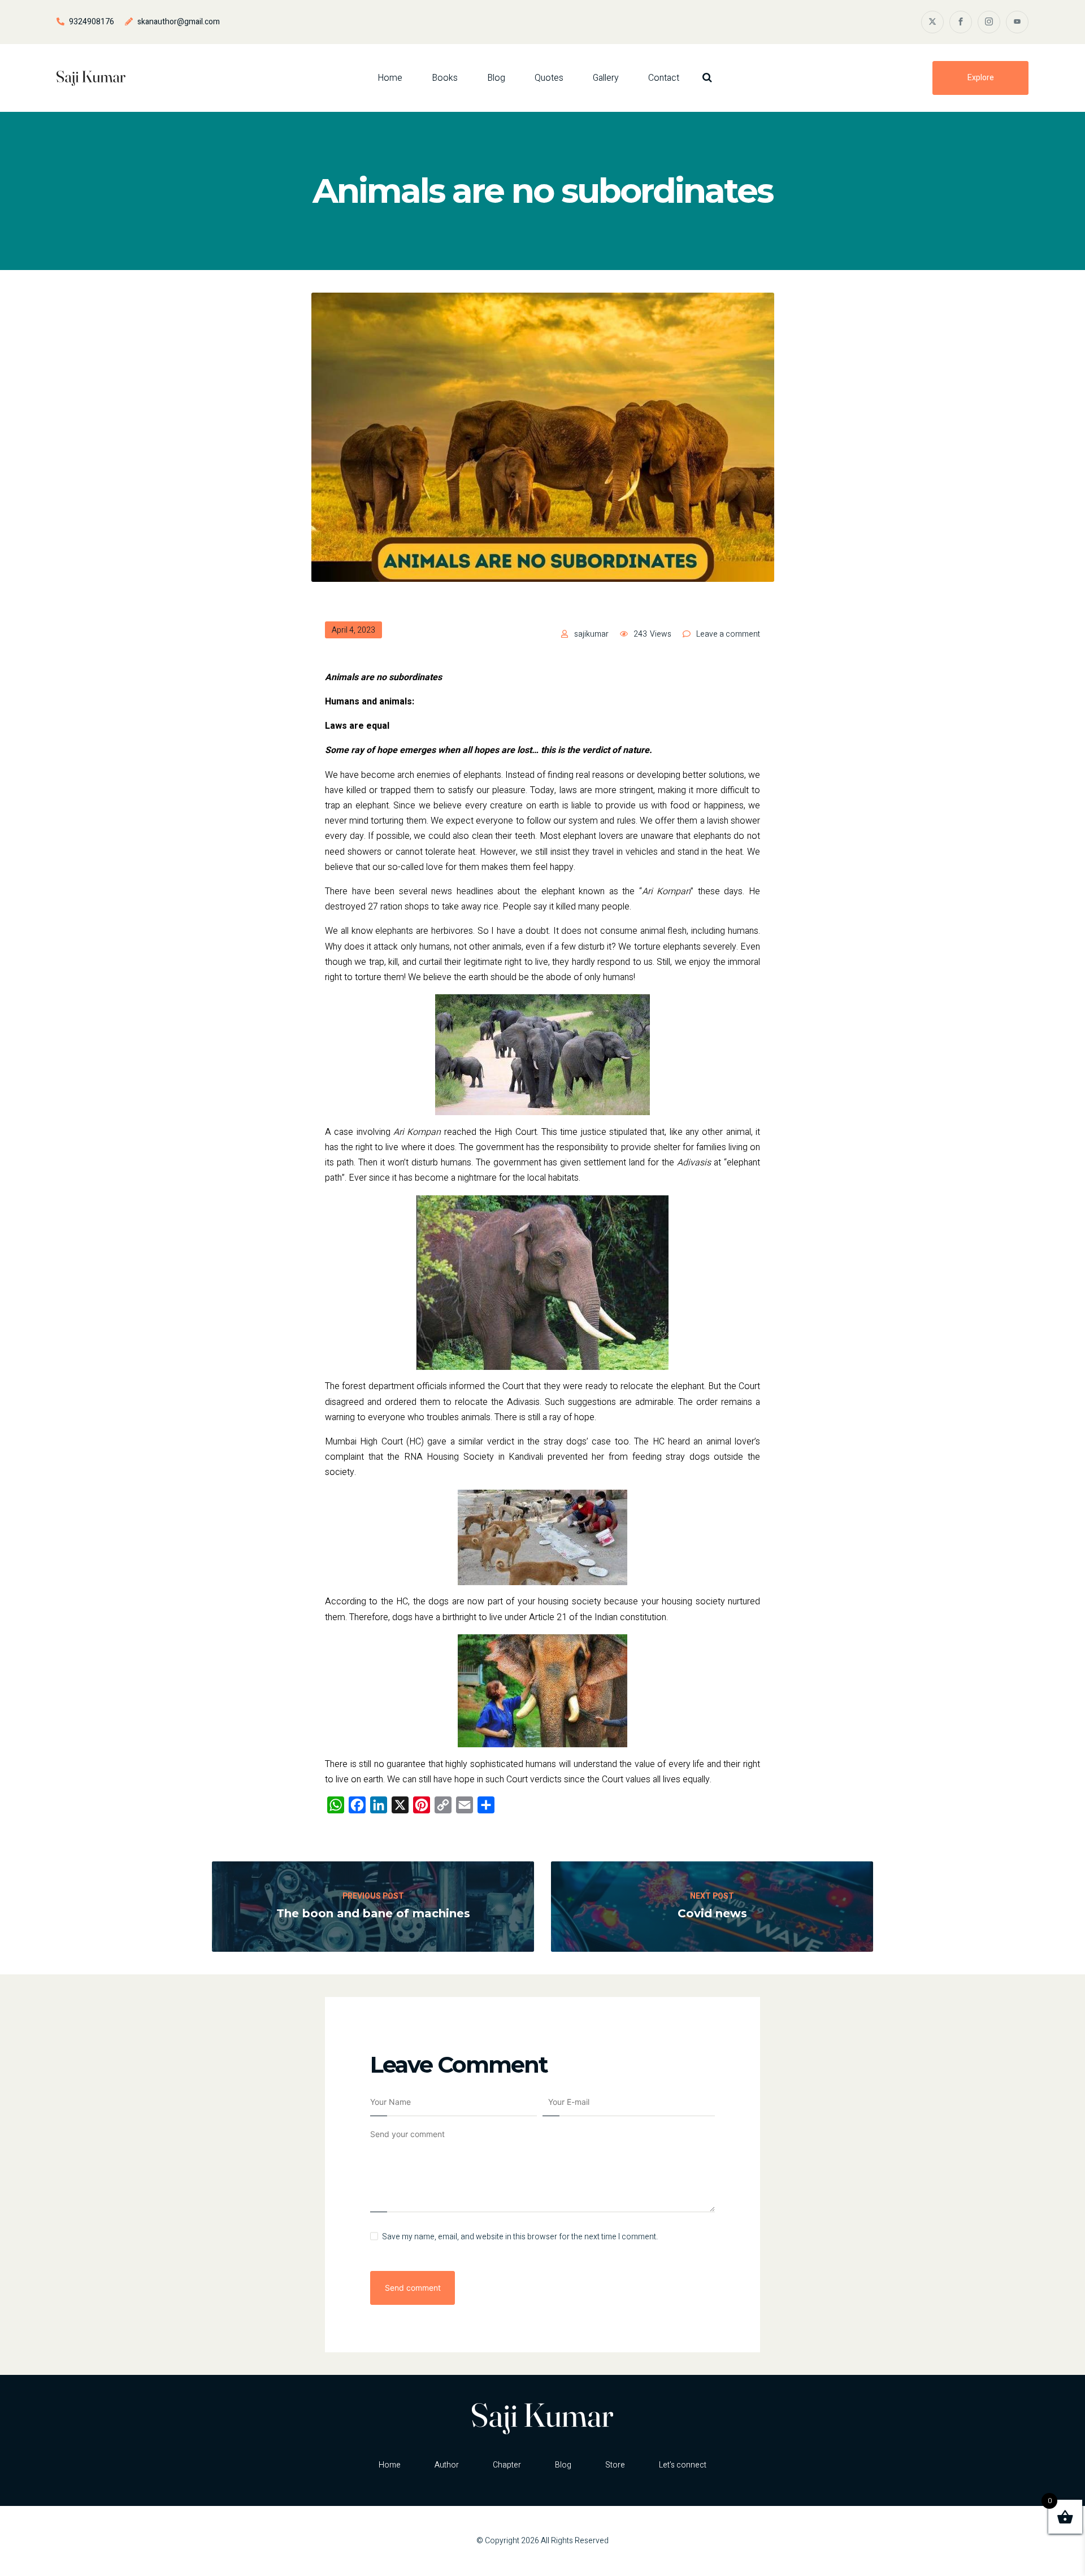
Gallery (606, 78)
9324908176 (92, 22)
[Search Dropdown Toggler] (707, 78)
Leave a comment (728, 634)
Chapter (507, 2465)
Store (615, 2465)
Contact (664, 78)
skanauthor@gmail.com (179, 22)
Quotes (549, 78)
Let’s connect (683, 2465)
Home (390, 78)
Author (447, 2465)
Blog (496, 78)
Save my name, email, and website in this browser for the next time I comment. (520, 2237)
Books (445, 78)
